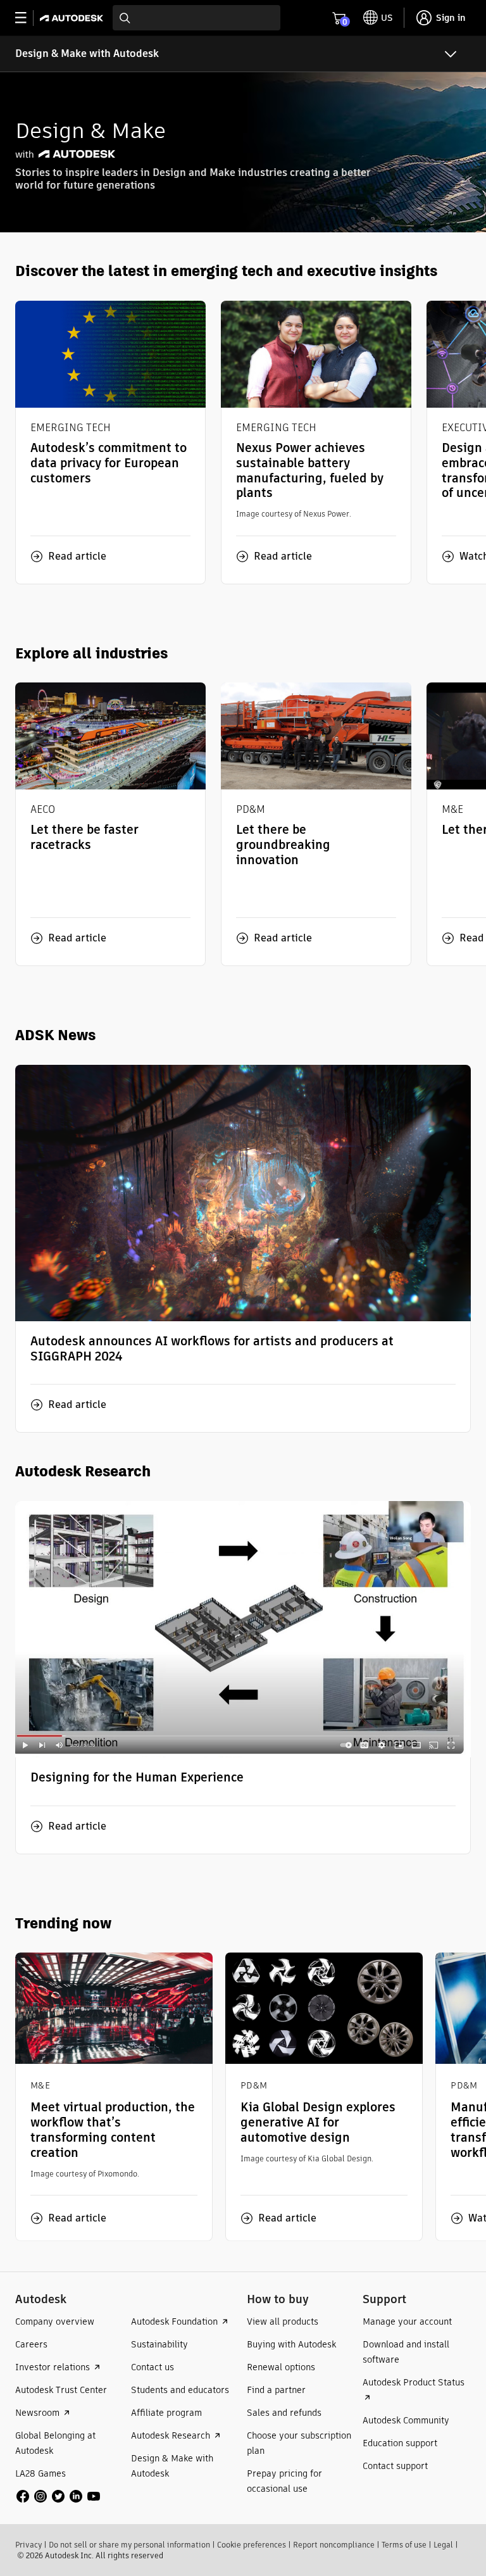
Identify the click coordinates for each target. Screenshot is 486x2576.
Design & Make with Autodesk (87, 53)
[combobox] (196, 18)
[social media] (58, 2496)
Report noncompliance (334, 2545)
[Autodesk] (73, 18)
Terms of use (404, 2545)
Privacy (28, 2545)
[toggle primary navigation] (28, 18)
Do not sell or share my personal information (129, 2545)
